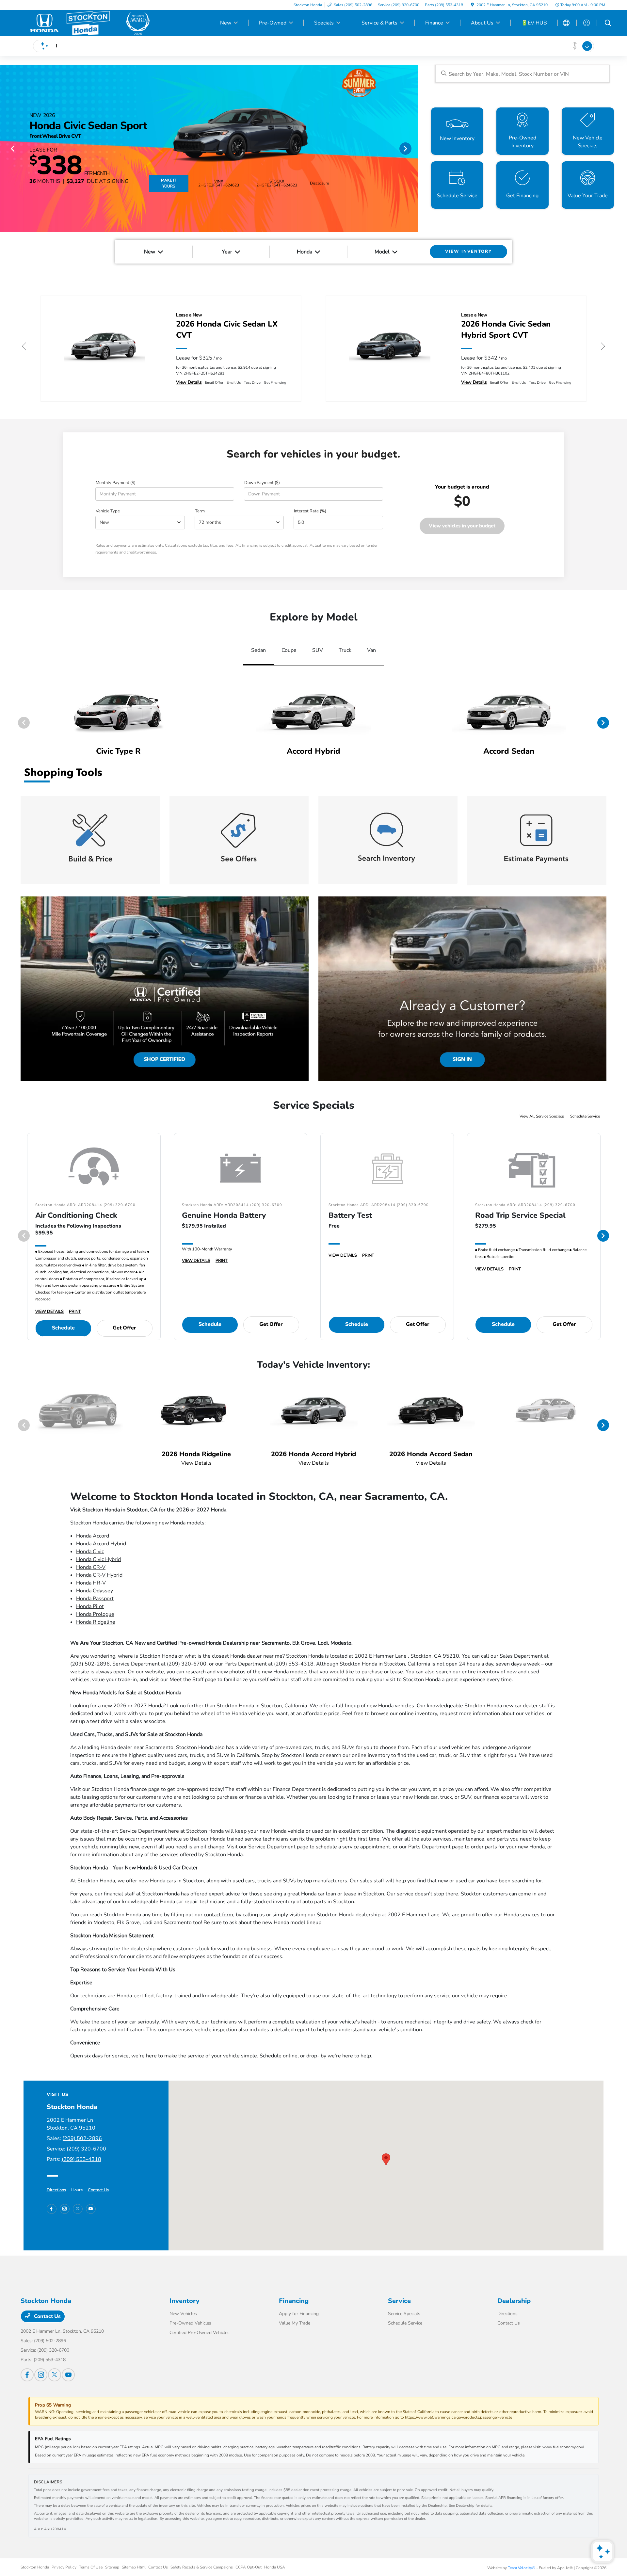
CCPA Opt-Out (249, 2567)
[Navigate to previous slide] (5, 148)
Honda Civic (90, 1552)
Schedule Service (585, 1116)
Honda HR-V (91, 1583)
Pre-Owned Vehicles (190, 2323)
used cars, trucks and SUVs (264, 1881)
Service (399, 2301)
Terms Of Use (91, 2567)
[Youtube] (91, 2209)
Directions (56, 2190)
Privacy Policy (64, 2567)
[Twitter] (78, 2209)
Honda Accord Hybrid (101, 1544)
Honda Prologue (95, 1614)
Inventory (185, 2301)
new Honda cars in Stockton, (172, 1881)
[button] (386, 2159)
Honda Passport (95, 1599)
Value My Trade (295, 2323)
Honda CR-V (91, 1567)
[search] (608, 24)
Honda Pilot (90, 1606)
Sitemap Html (134, 2567)
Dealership (514, 2301)
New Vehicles (183, 2314)
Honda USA (275, 2567)
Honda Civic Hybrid (98, 1559)
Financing (294, 2301)
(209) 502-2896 (82, 2138)
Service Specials (404, 2314)
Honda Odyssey (95, 1591)
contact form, (219, 1915)
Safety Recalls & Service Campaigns (202, 2567)
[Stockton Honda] (87, 23)
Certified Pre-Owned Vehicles (200, 2333)
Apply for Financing (299, 2314)
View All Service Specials (542, 1116)
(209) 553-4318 (81, 2159)
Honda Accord (93, 1536)
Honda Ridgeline (96, 1622)
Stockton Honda (35, 2567)
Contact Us (98, 2190)
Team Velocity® (522, 2568)
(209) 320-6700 (86, 2149)
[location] (472, 5)
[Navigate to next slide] (413, 148)
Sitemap (112, 2567)
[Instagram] (65, 2209)
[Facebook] (52, 2209)
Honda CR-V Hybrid (99, 1575)
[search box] (522, 74)
